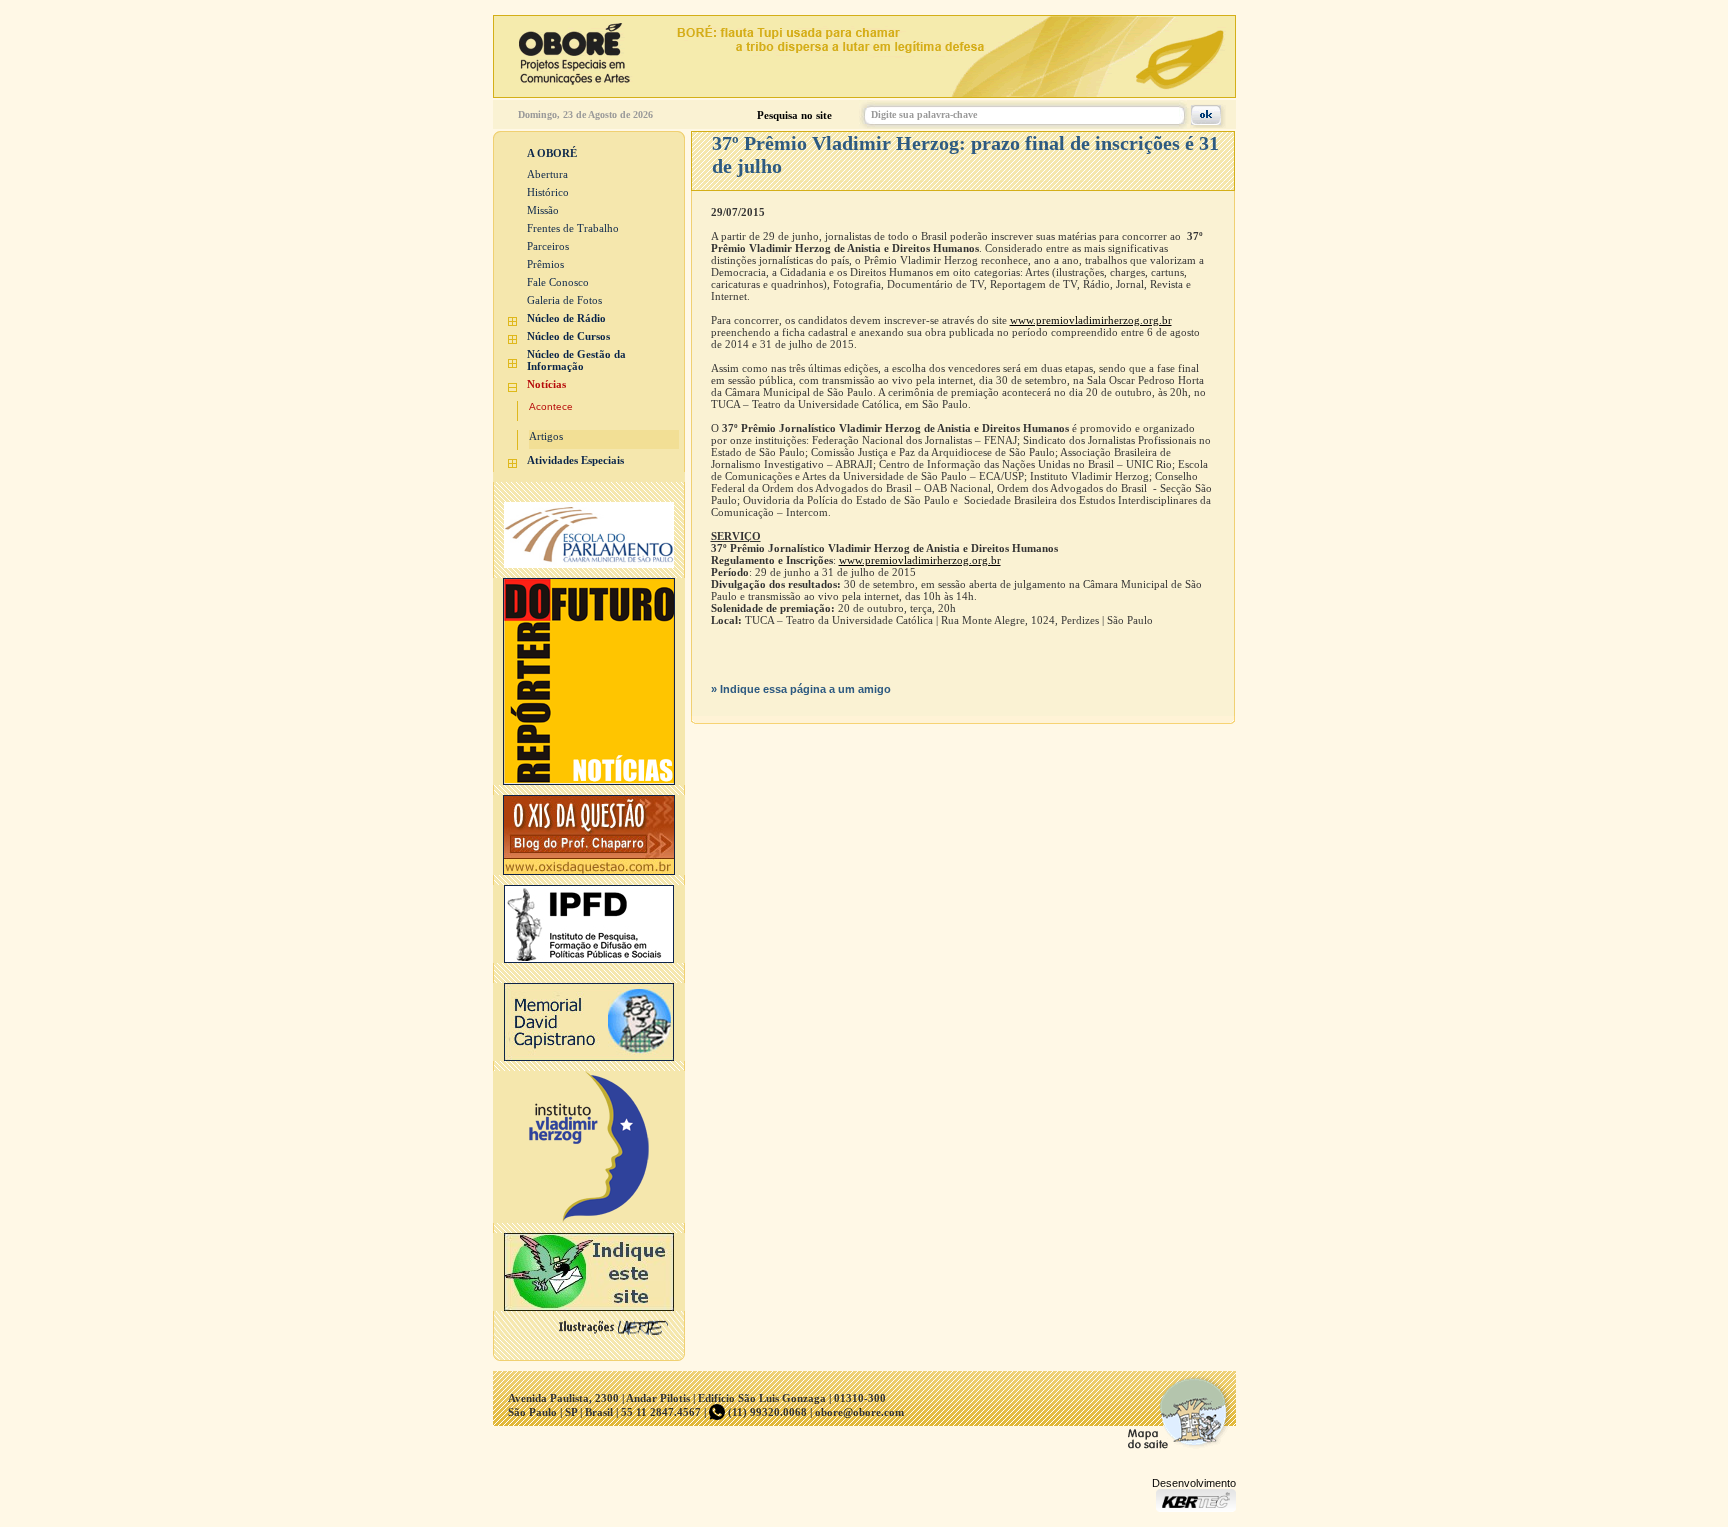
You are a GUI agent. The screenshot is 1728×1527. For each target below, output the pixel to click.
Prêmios (545, 264)
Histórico (548, 192)
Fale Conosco (558, 282)
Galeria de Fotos (564, 300)
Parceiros (548, 246)
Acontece (551, 406)
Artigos (546, 436)
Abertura (547, 174)
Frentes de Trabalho (573, 228)
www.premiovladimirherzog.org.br (1091, 320)
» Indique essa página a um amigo (801, 689)
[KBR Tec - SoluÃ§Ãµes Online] (1196, 1506)
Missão (543, 210)
